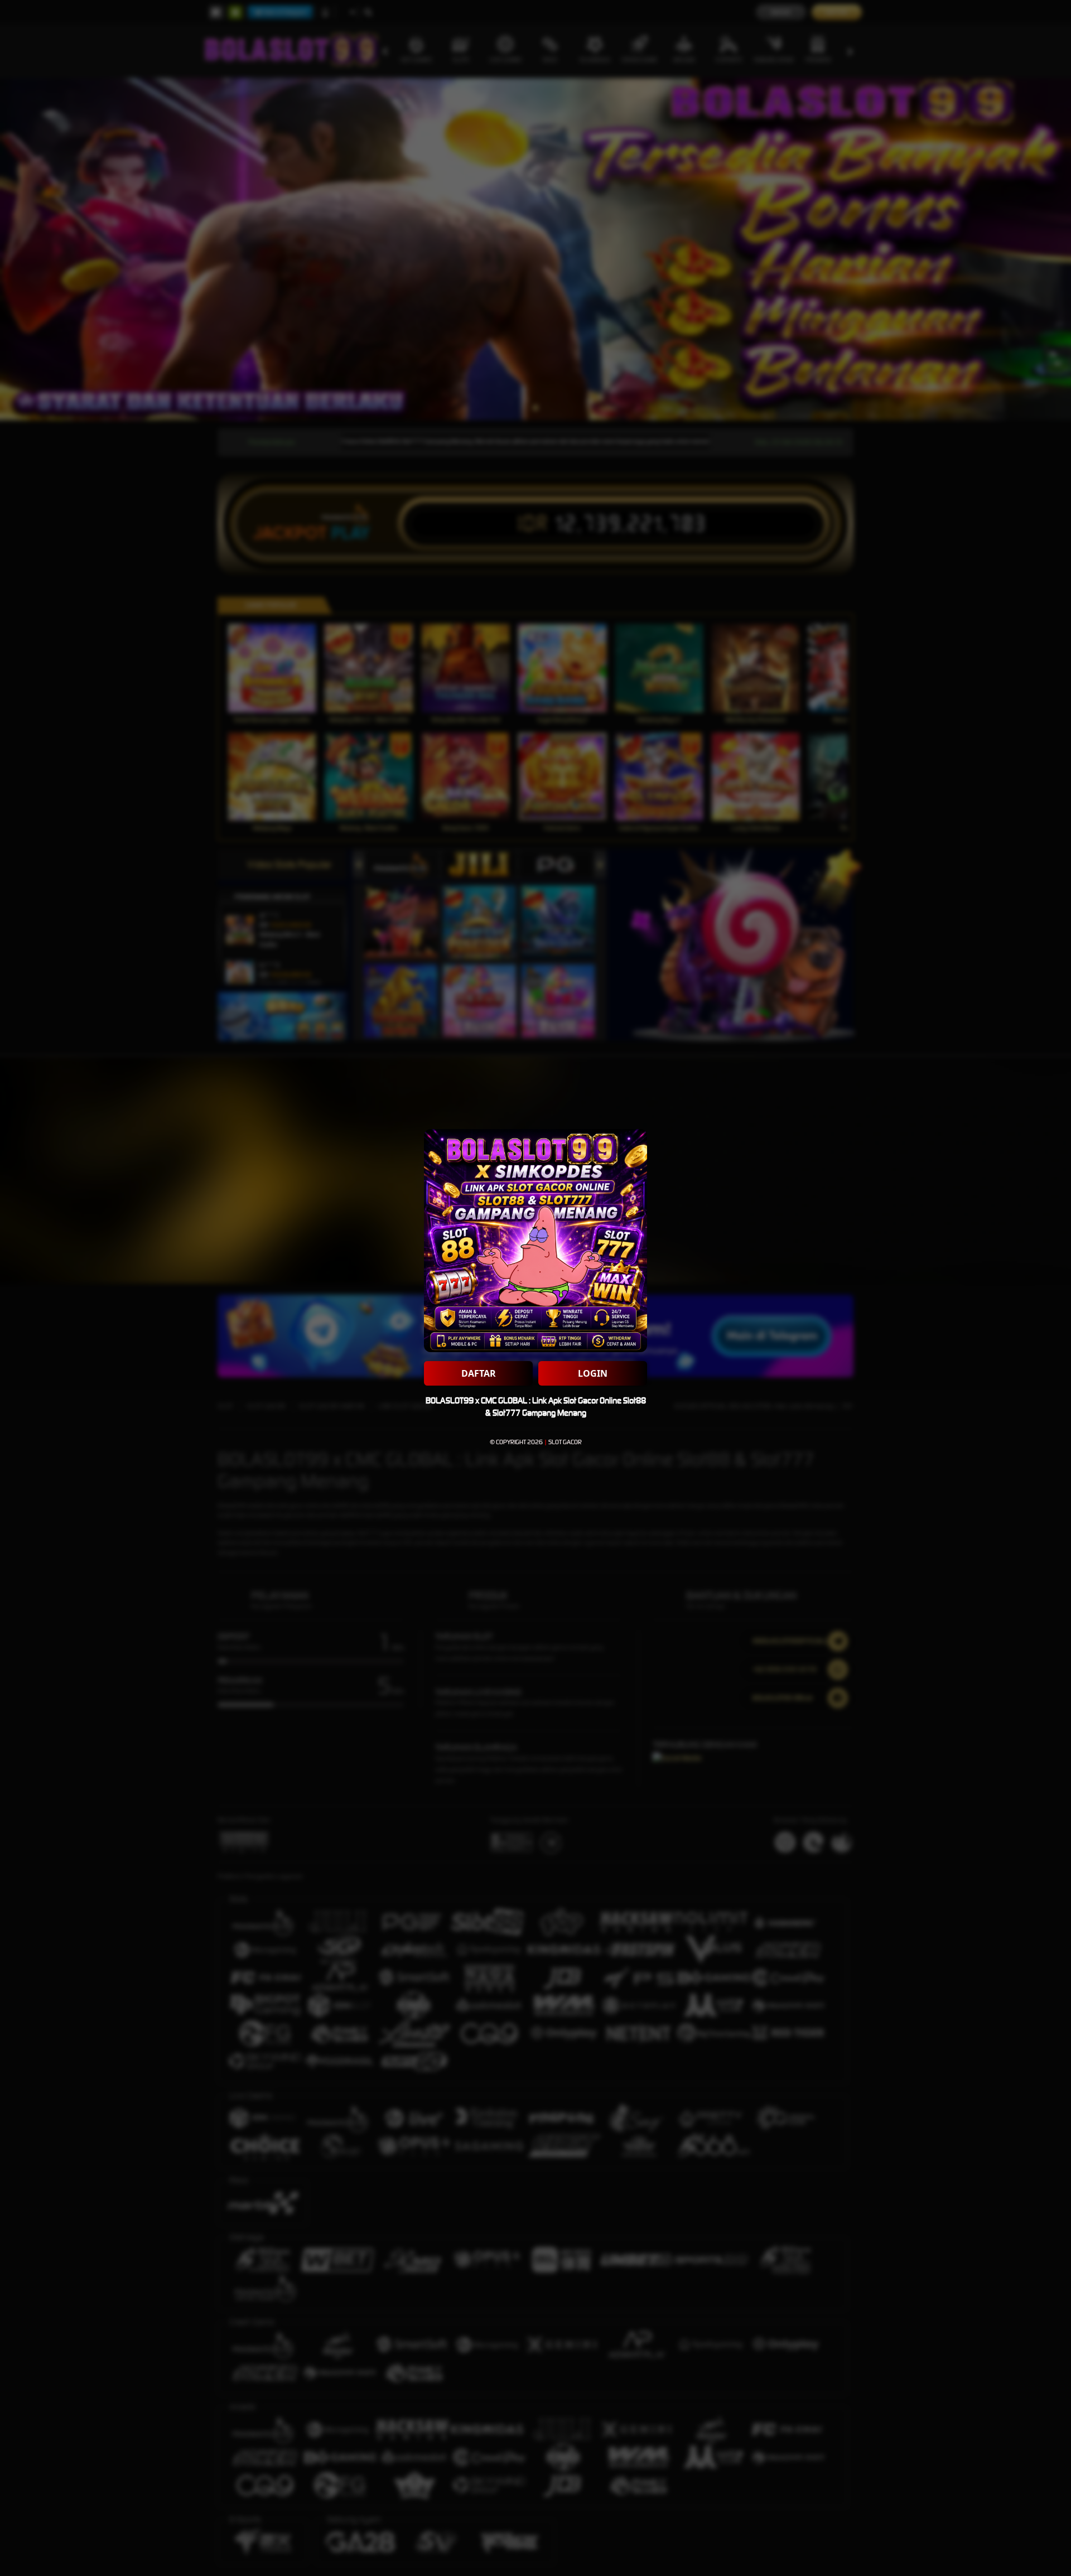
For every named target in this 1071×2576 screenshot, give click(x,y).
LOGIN (593, 1373)
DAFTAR (479, 1373)
